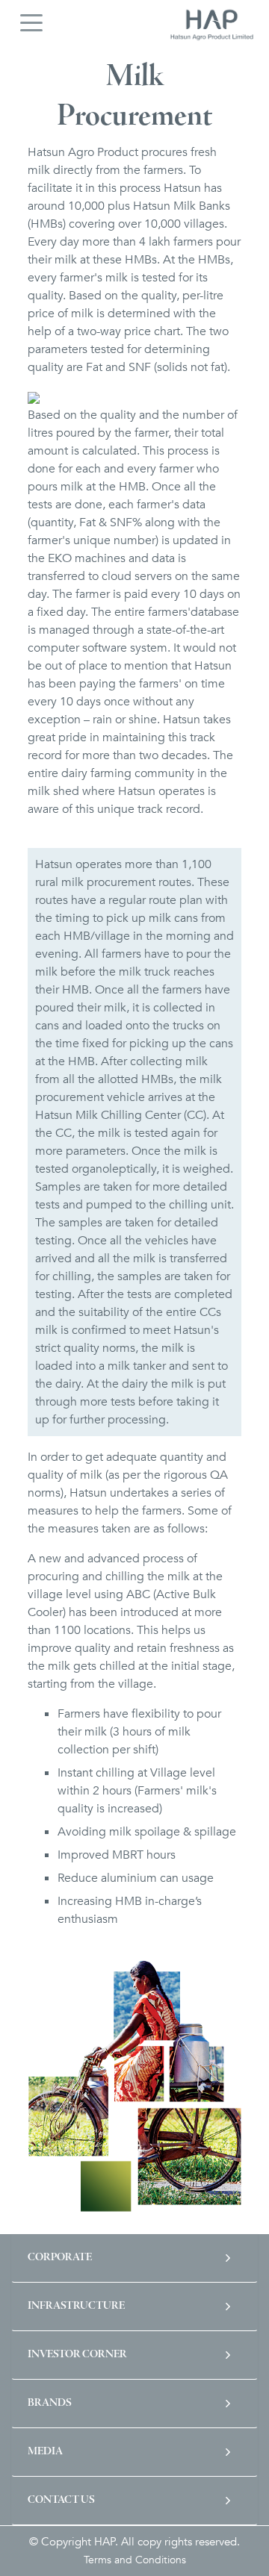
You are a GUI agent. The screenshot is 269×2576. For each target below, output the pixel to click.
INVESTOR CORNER (77, 2355)
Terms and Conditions (135, 2560)
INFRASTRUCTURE (76, 2306)
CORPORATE (60, 2258)
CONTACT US (61, 2500)
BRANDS (50, 2403)
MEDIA (45, 2452)
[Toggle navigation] (31, 22)
